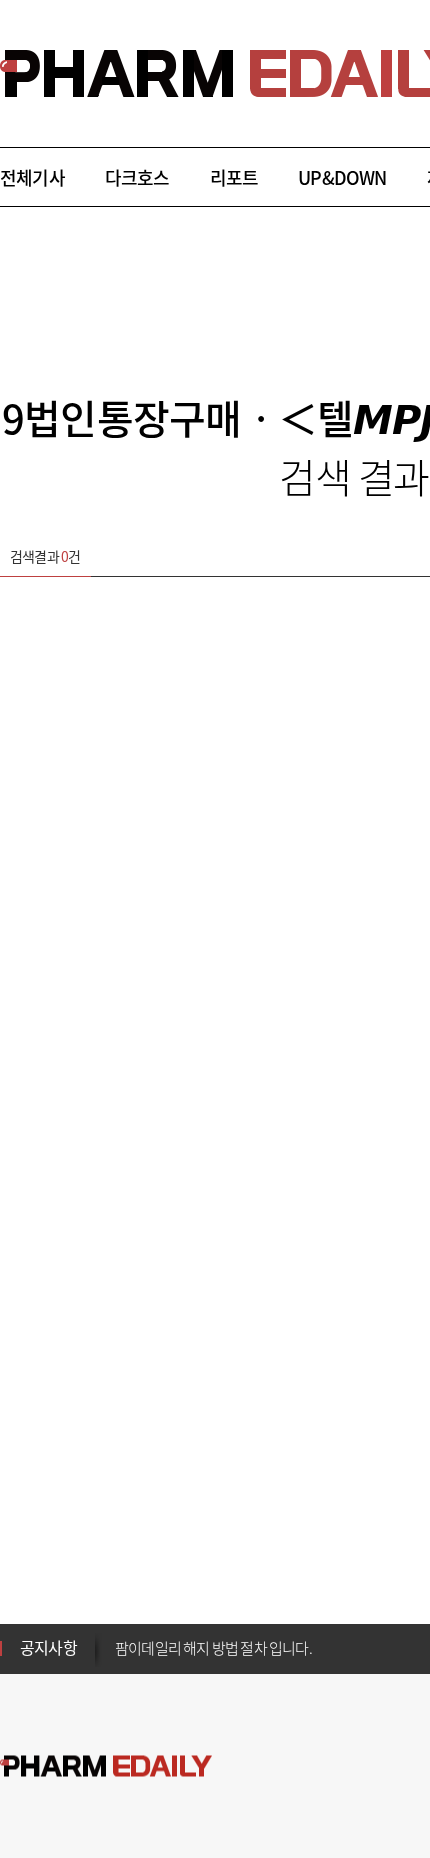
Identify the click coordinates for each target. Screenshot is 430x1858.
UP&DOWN (342, 177)
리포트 (234, 177)
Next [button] (121, 1660)
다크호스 (137, 177)
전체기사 (32, 177)
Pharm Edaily (106, 1766)
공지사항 (48, 1647)
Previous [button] (121, 1636)
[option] (272, 1647)
